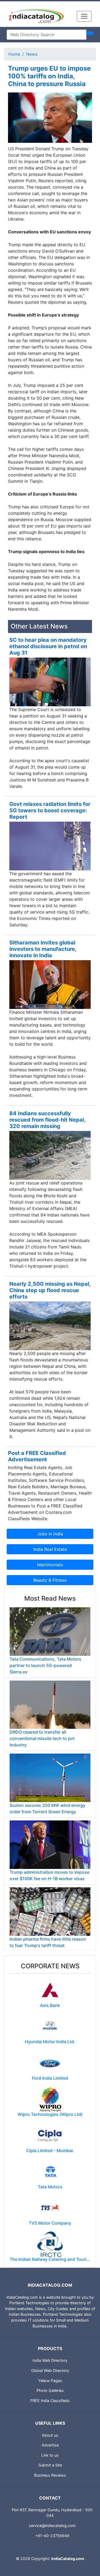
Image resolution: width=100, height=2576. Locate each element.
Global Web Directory (50, 2370)
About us (50, 2435)
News (32, 54)
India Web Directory (50, 2360)
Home (14, 54)
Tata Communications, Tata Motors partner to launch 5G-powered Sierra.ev (45, 1665)
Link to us (50, 2455)
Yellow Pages (50, 2381)
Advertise (50, 2445)
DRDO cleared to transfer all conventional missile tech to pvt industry (42, 1738)
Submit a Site (50, 2465)
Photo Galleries (50, 2390)
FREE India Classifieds (50, 2401)
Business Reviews (50, 2475)
